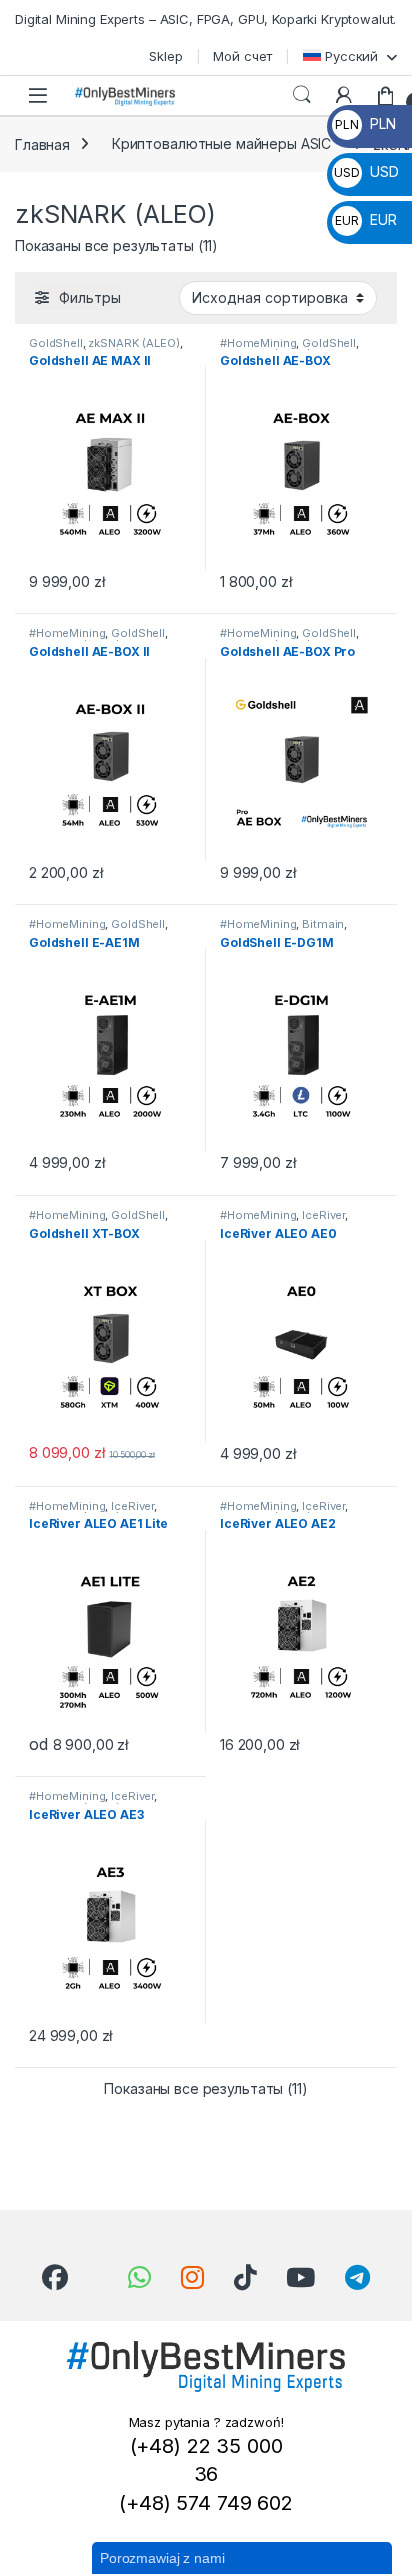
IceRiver (323, 1215)
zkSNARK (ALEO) (133, 343)
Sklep (165, 56)
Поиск (302, 95)
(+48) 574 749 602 (206, 2503)
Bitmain (323, 924)
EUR (365, 219)
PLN (365, 123)
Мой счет (242, 56)
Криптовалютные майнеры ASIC (221, 143)
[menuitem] (350, 55)
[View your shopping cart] (386, 95)
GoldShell (56, 343)
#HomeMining (258, 343)
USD (366, 171)
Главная (42, 143)
